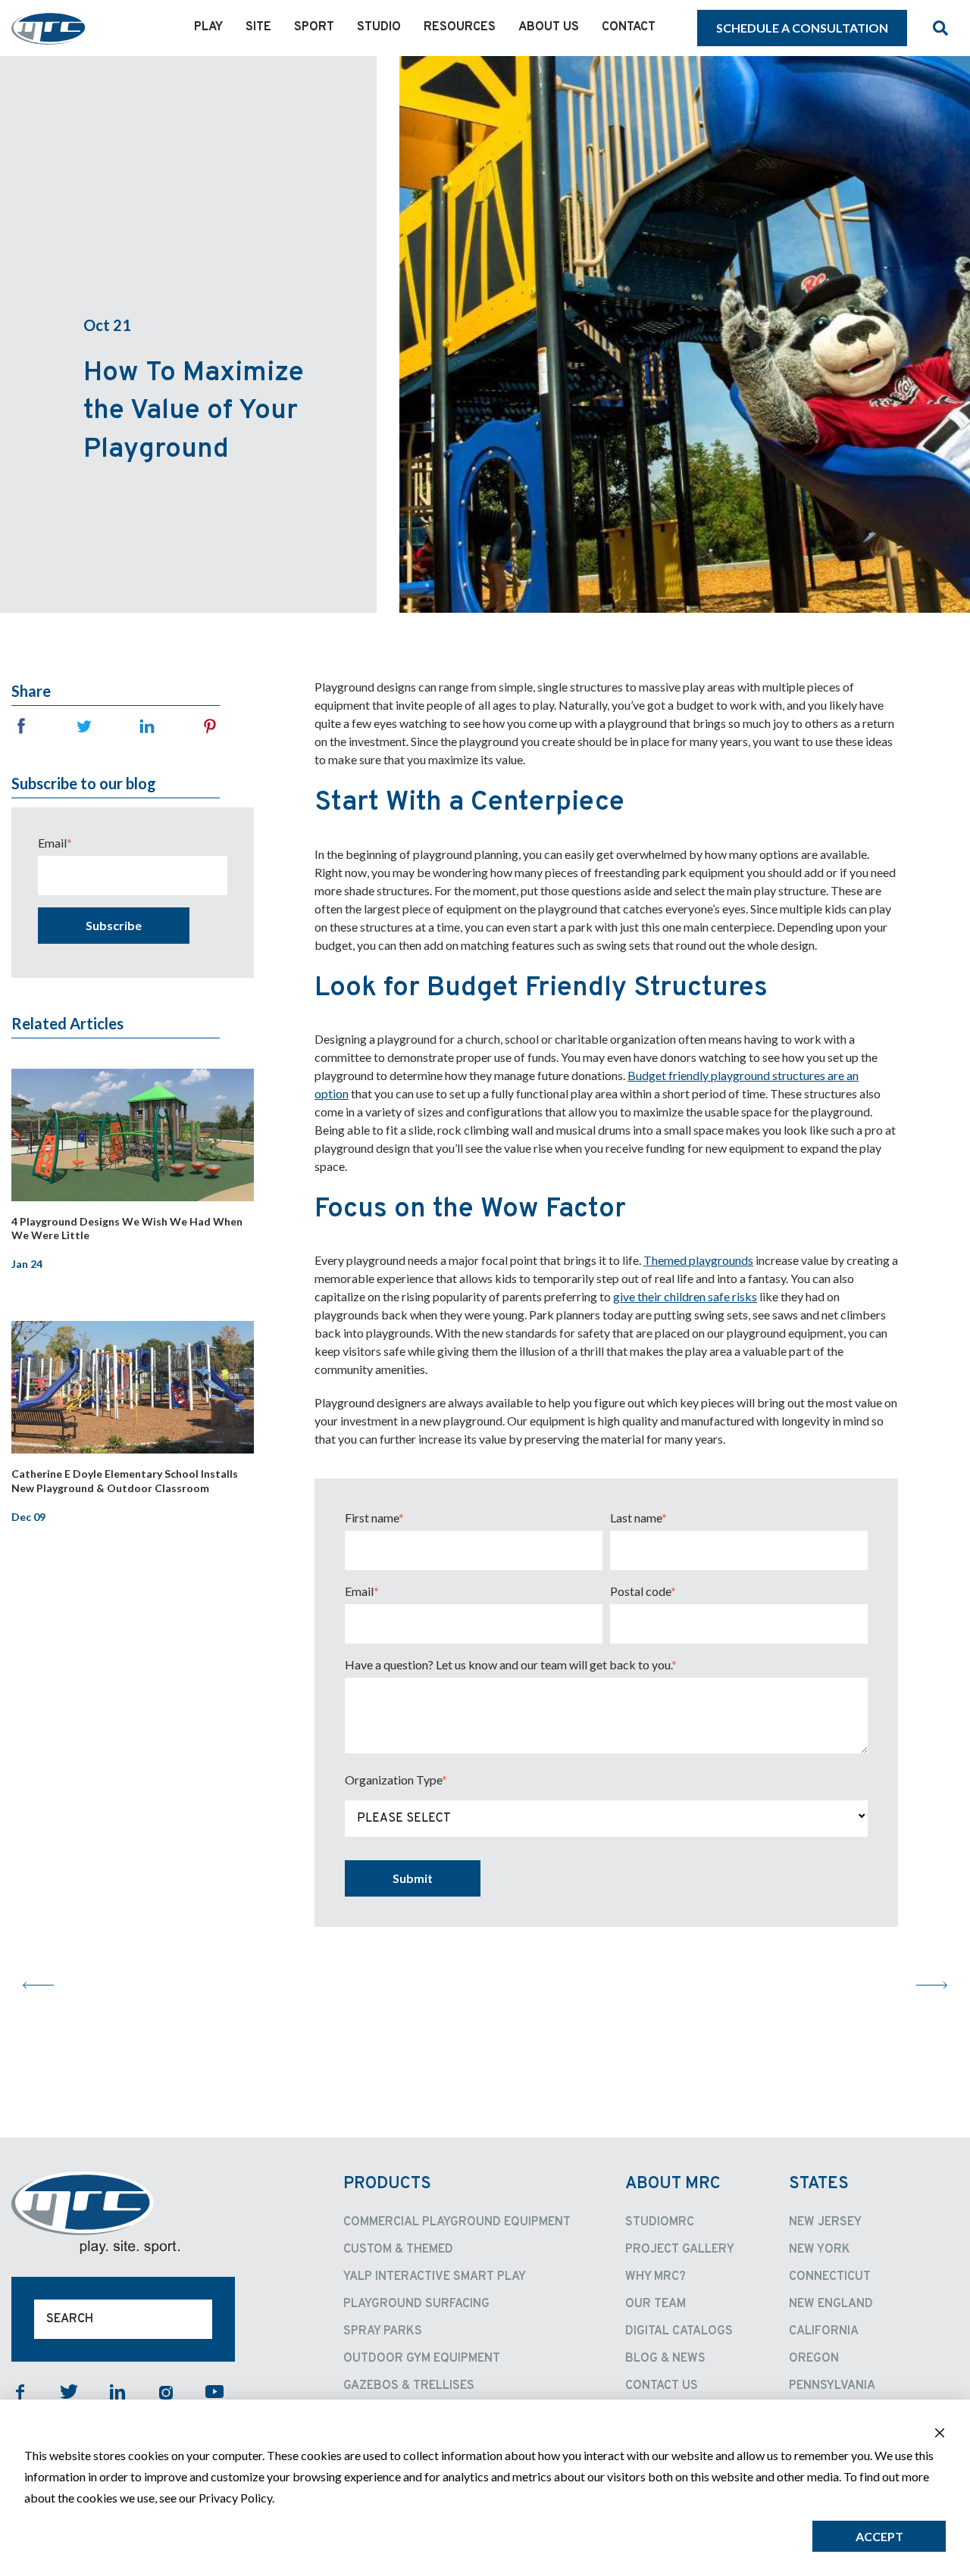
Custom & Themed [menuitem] (398, 2250)
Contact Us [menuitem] (662, 2386)
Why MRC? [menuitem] (656, 2277)
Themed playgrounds (698, 1260)
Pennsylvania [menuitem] (832, 2386)
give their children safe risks (685, 1296)
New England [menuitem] (831, 2304)
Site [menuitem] (258, 27)
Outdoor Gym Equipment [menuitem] (422, 2359)
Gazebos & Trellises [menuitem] (409, 2386)
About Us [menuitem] (549, 27)
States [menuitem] (819, 2184)
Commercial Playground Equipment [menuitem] (457, 2222)
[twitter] (84, 726)
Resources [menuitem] (460, 27)
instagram (166, 2392)
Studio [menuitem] (379, 27)
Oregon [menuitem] (814, 2359)
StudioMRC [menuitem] (660, 2222)
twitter (69, 2392)
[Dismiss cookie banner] (940, 2434)
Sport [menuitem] (314, 27)
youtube (214, 2392)
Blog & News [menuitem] (665, 2359)
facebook (20, 2392)
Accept (879, 2536)
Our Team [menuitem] (656, 2304)
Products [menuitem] (387, 2184)
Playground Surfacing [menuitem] (416, 2304)
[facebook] (21, 726)
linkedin (117, 2392)
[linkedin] (147, 726)
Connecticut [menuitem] (830, 2277)
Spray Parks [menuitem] (383, 2331)
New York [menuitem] (820, 2250)
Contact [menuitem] (629, 27)
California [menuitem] (824, 2331)
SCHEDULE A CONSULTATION (802, 28)
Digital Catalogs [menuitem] (679, 2331)
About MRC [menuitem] (673, 2184)
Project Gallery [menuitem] (680, 2250)
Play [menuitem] (208, 27)
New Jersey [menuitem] (825, 2222)
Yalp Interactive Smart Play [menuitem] (435, 2277)
